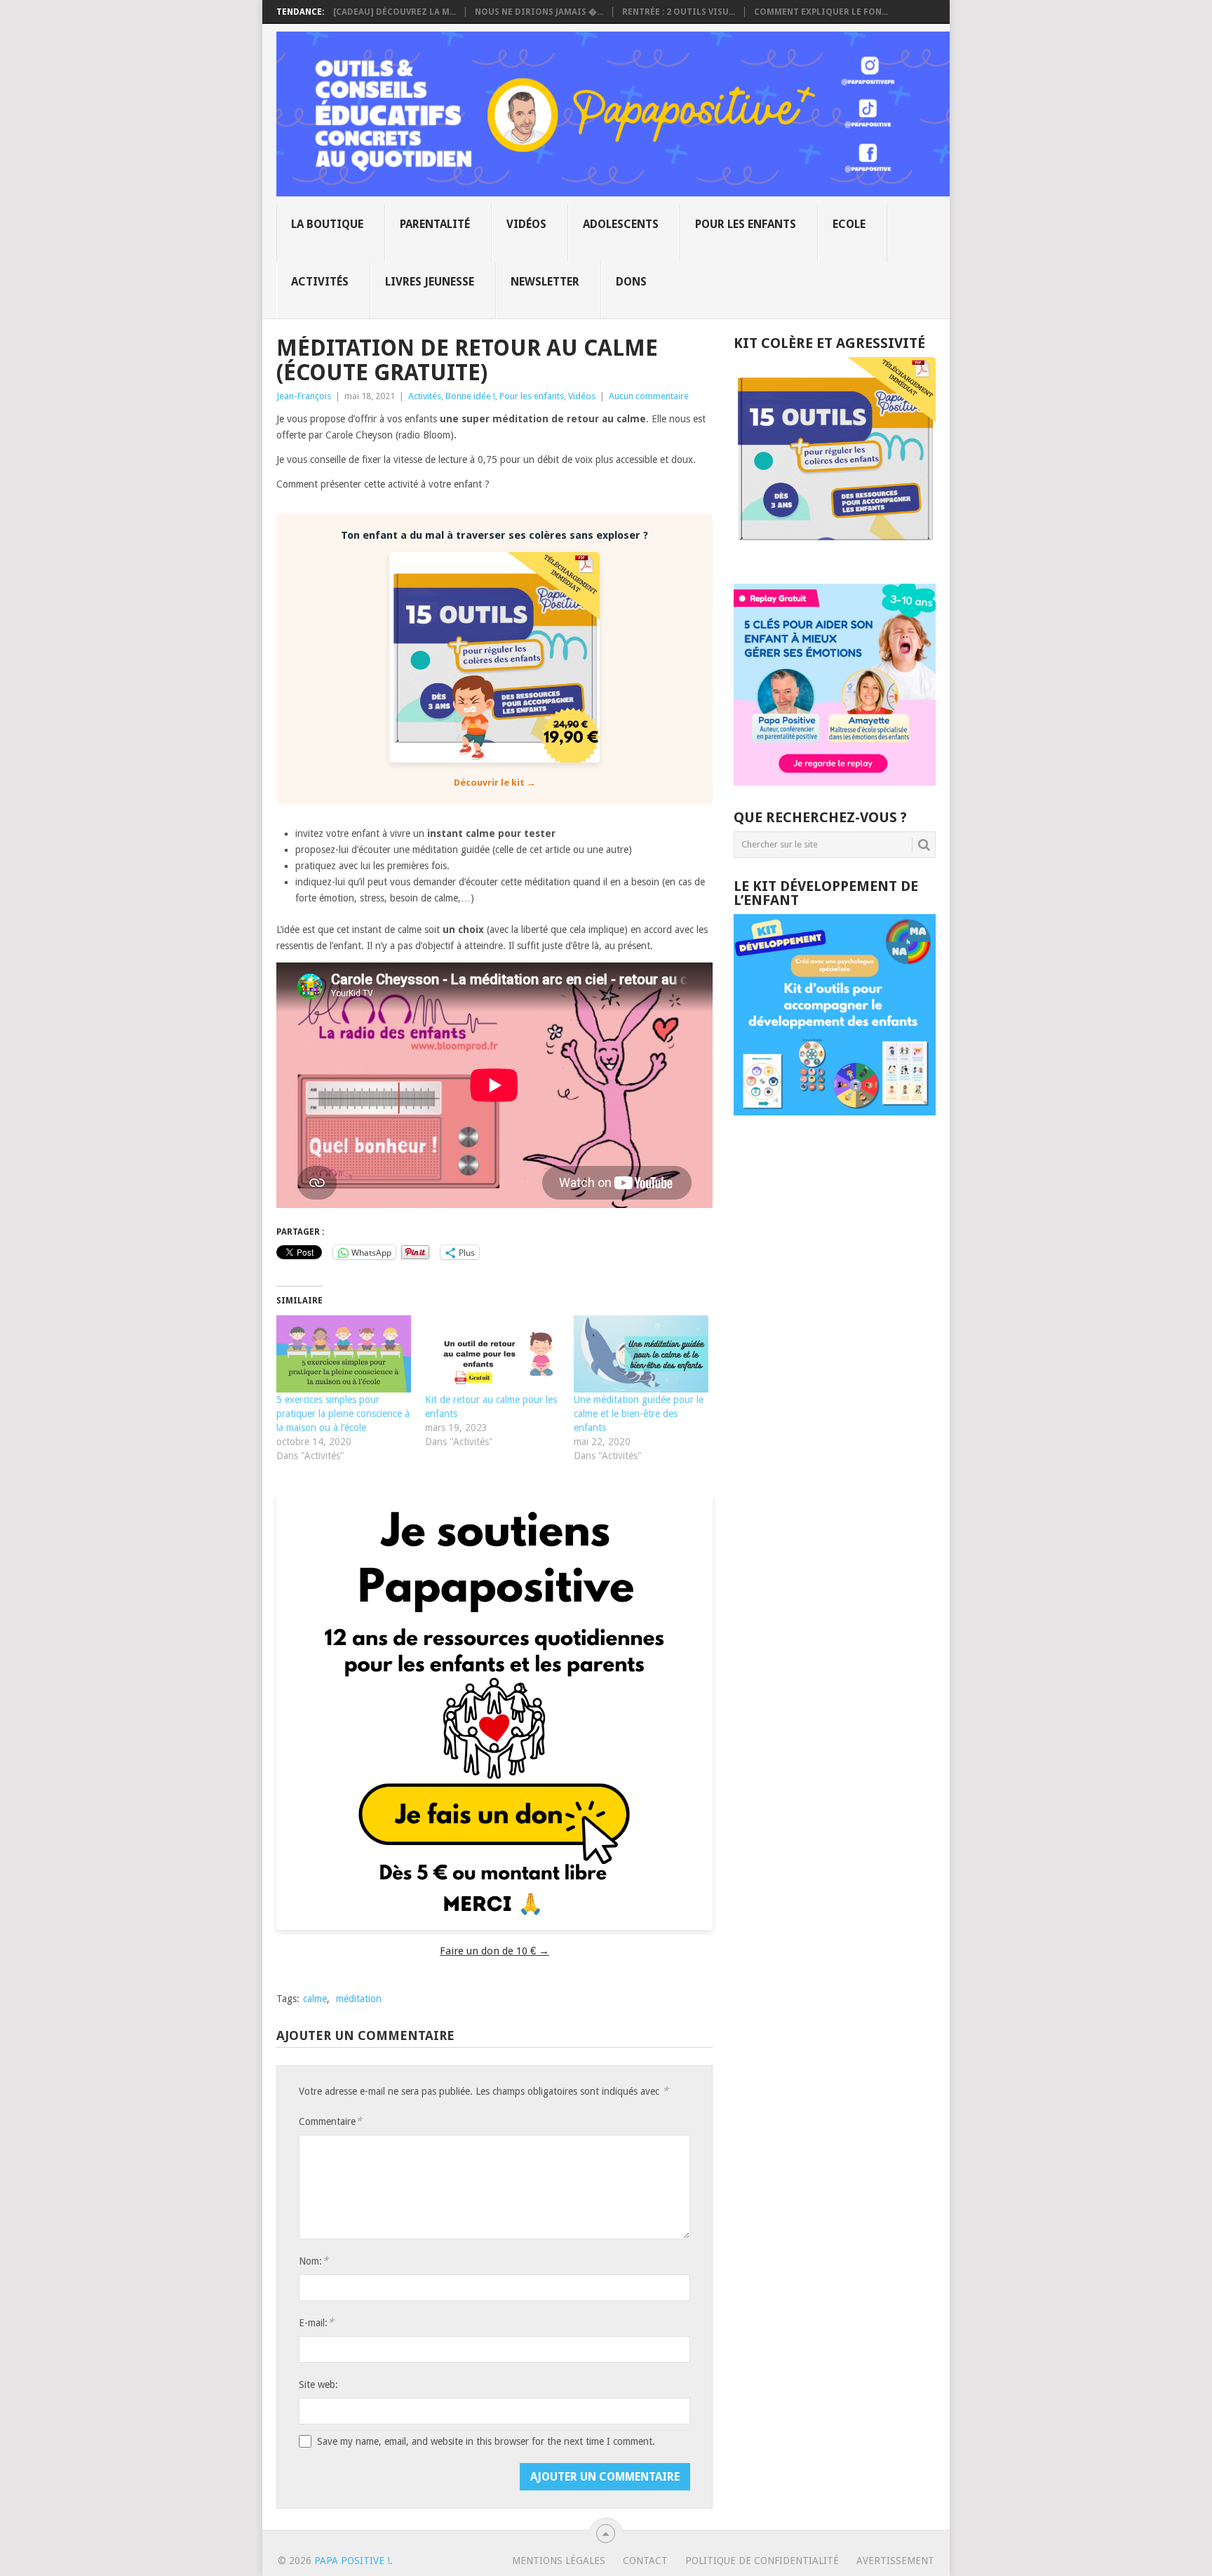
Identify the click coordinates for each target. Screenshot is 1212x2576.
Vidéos (526, 224)
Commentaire (330, 2121)
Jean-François (304, 396)
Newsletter (545, 282)
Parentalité (435, 224)
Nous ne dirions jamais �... (539, 12)
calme (315, 1999)
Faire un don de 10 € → (494, 1951)
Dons (631, 282)
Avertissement (895, 2561)
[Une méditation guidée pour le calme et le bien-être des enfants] (641, 1354)
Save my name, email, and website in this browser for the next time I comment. (486, 2441)
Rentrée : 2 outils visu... (679, 12)
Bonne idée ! (470, 396)
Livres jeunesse (430, 282)
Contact (645, 2561)
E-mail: (316, 2322)
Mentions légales (559, 2561)
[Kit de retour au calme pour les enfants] (492, 1354)
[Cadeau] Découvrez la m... (395, 12)
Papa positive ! (352, 2561)
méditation (359, 1999)
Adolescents (621, 224)
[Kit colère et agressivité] (835, 556)
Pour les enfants (746, 224)
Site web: (318, 2384)
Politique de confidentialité (762, 2561)
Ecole (849, 224)
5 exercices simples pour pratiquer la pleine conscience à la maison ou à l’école (343, 1414)
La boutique (327, 224)
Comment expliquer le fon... (821, 12)
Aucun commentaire (649, 396)
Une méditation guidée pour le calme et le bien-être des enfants (639, 1414)
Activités (320, 282)
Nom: (314, 2261)
